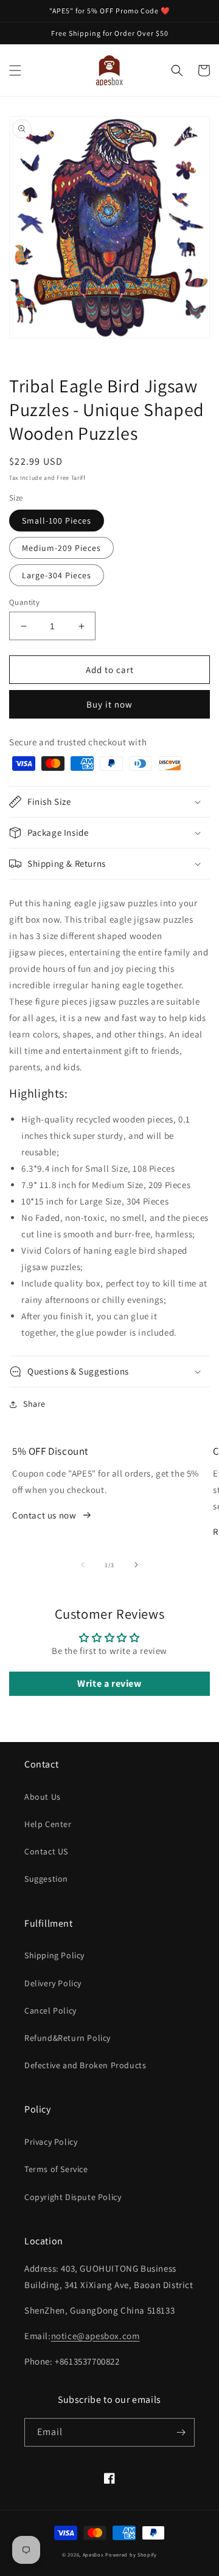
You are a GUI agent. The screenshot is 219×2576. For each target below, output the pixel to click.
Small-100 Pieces (57, 521)
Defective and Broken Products (85, 2065)
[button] (15, 70)
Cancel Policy (50, 2011)
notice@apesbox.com (96, 2336)
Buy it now (109, 704)
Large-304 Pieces (57, 575)
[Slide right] (136, 1565)
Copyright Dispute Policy (73, 2197)
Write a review (109, 1683)
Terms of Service (56, 2169)
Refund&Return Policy (68, 2038)
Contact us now (44, 1515)
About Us (43, 1797)
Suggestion (46, 1879)
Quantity (24, 602)
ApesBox (93, 2554)
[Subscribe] (181, 2432)
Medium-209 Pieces (61, 548)
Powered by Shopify (131, 2554)
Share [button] (34, 1404)
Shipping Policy (54, 1955)
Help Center (48, 1824)
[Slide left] (83, 1565)
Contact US (46, 1851)
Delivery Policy (53, 1983)
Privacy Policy (51, 2142)
